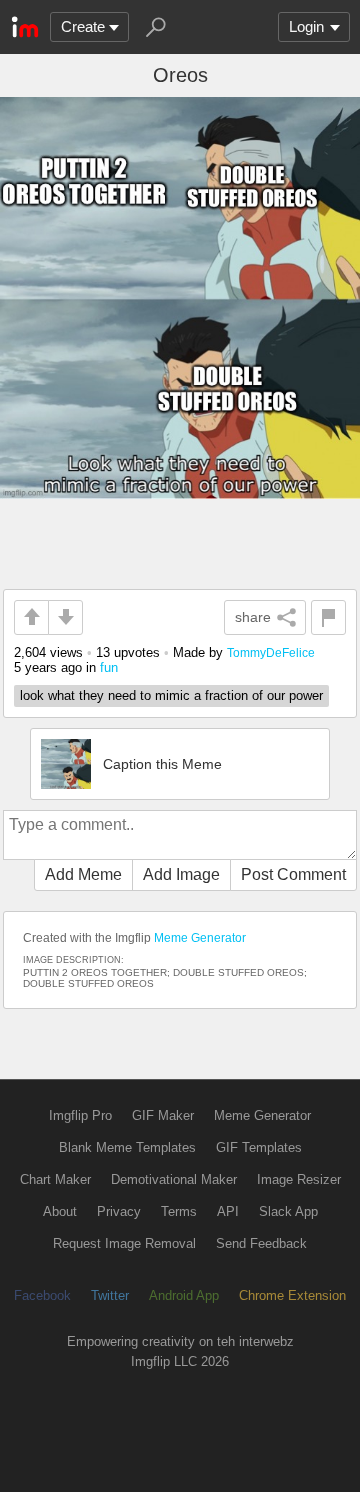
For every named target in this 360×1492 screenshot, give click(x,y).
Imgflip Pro (80, 1115)
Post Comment (293, 874)
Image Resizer (299, 1179)
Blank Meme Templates (127, 1147)
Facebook (42, 1295)
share (253, 617)
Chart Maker (55, 1179)
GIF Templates (259, 1147)
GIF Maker (163, 1115)
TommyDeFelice (271, 652)
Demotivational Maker (174, 1179)
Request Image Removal (124, 1243)
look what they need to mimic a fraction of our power (171, 695)
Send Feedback (261, 1243)
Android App (184, 1295)
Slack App (288, 1211)
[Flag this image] (328, 617)
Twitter (110, 1295)
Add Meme (83, 874)
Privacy (119, 1211)
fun (109, 667)
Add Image (181, 874)
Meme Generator (200, 938)
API (228, 1211)
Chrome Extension (292, 1295)
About (60, 1211)
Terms (179, 1211)
